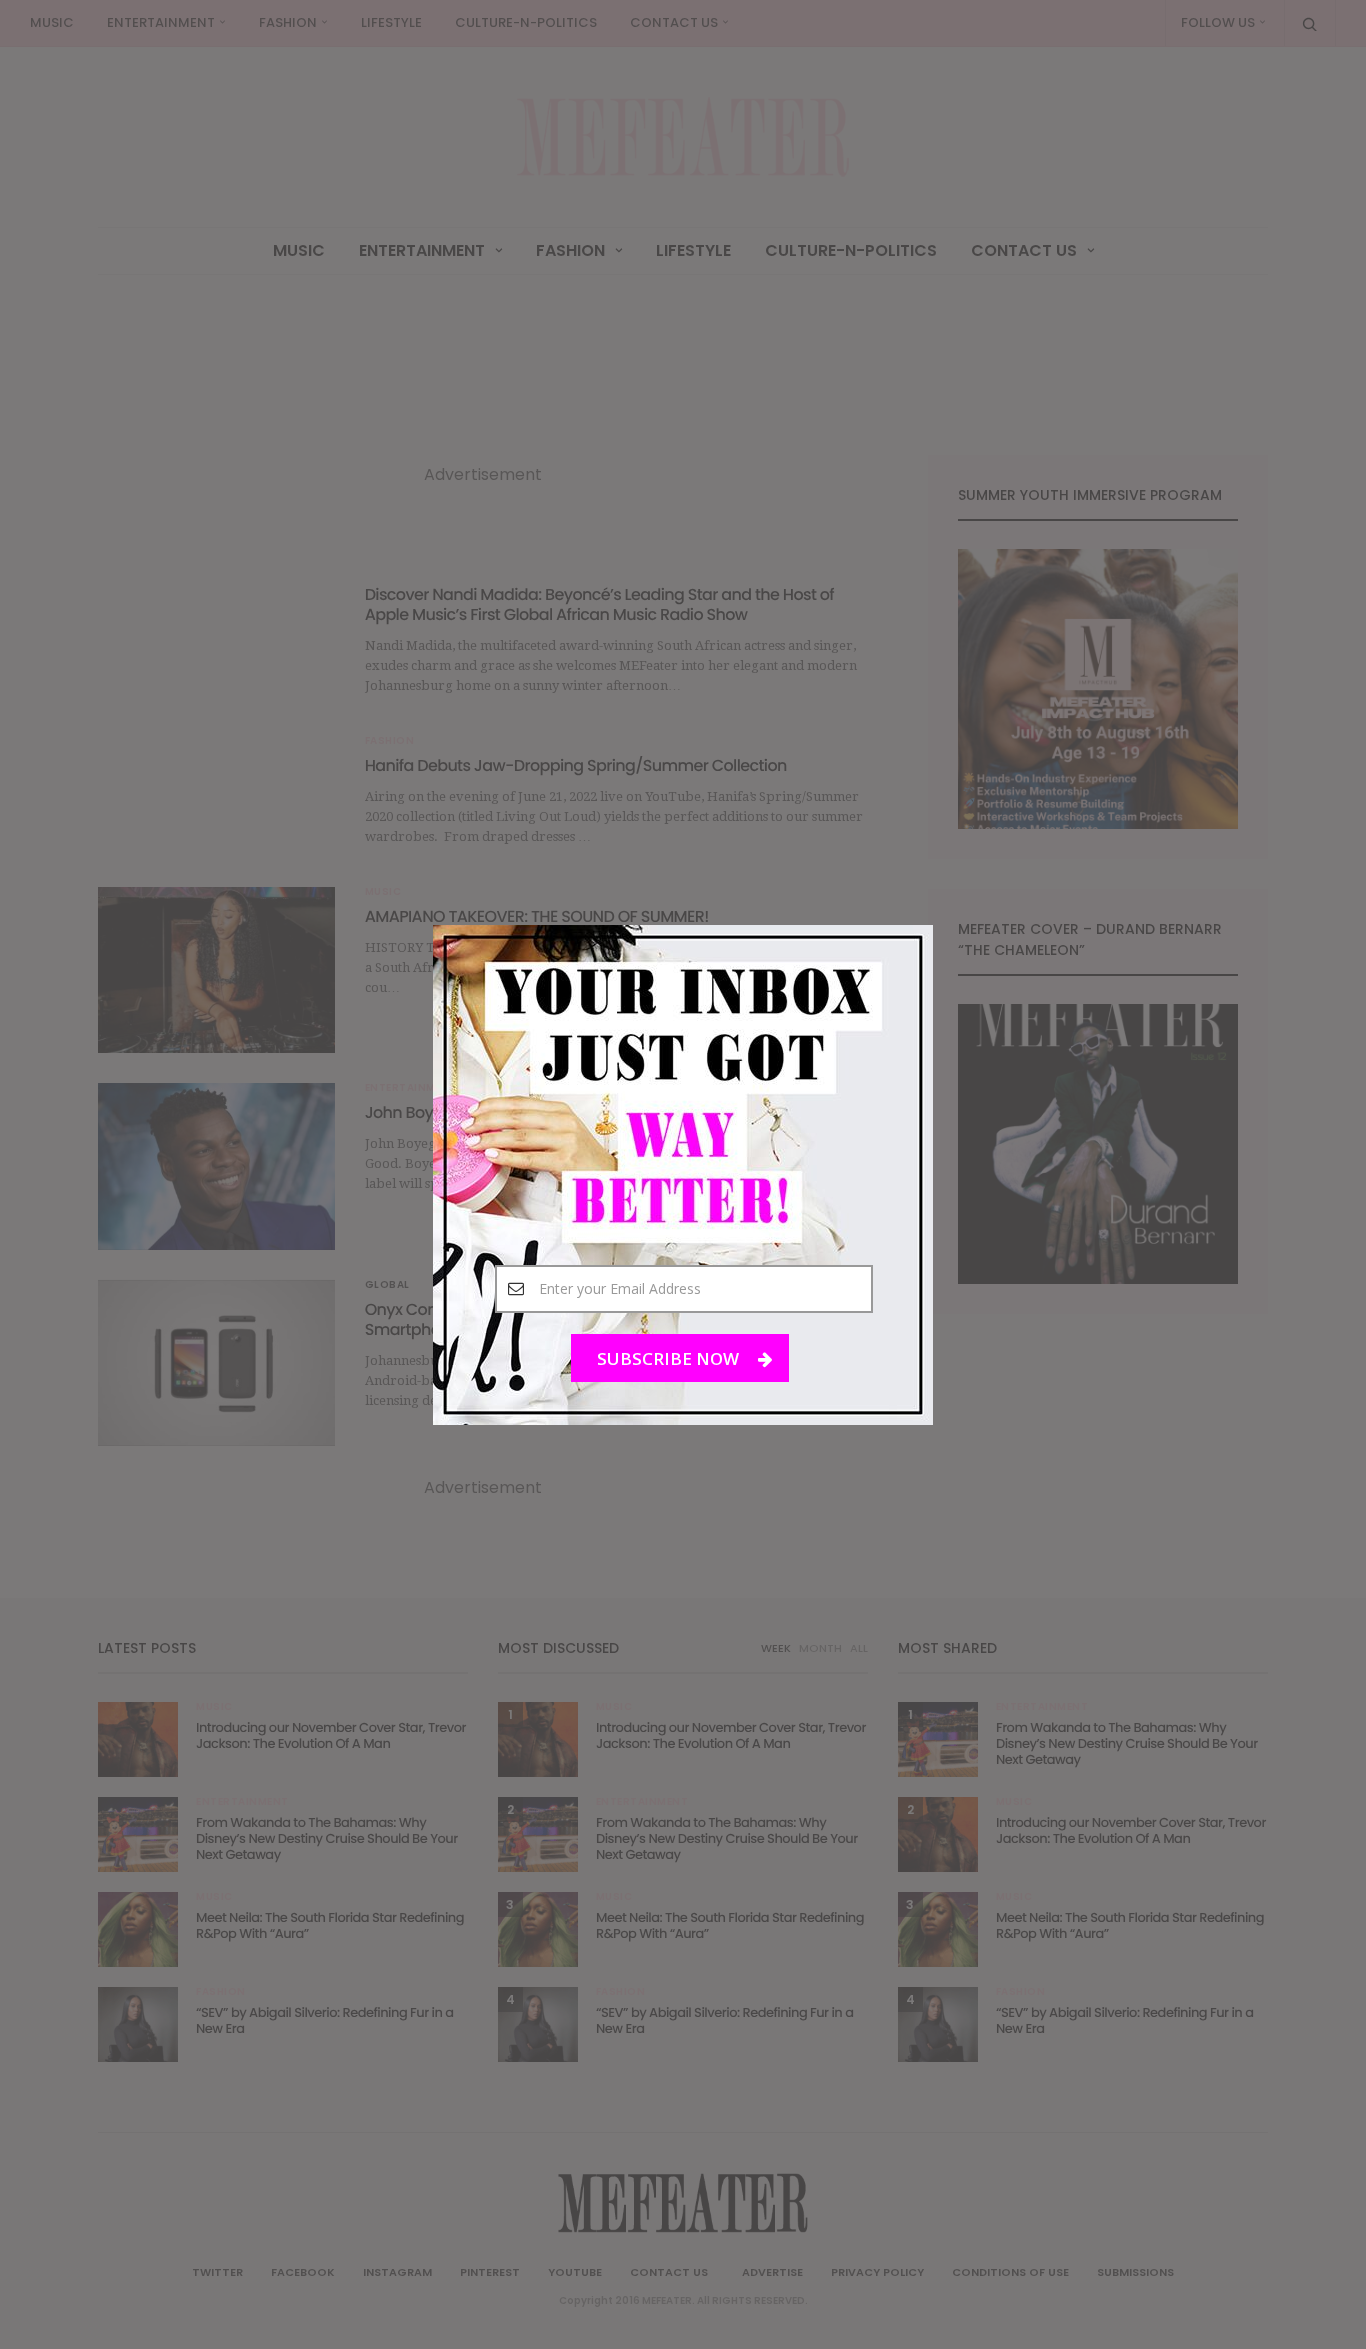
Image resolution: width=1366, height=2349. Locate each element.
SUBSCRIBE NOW (670, 1357)
